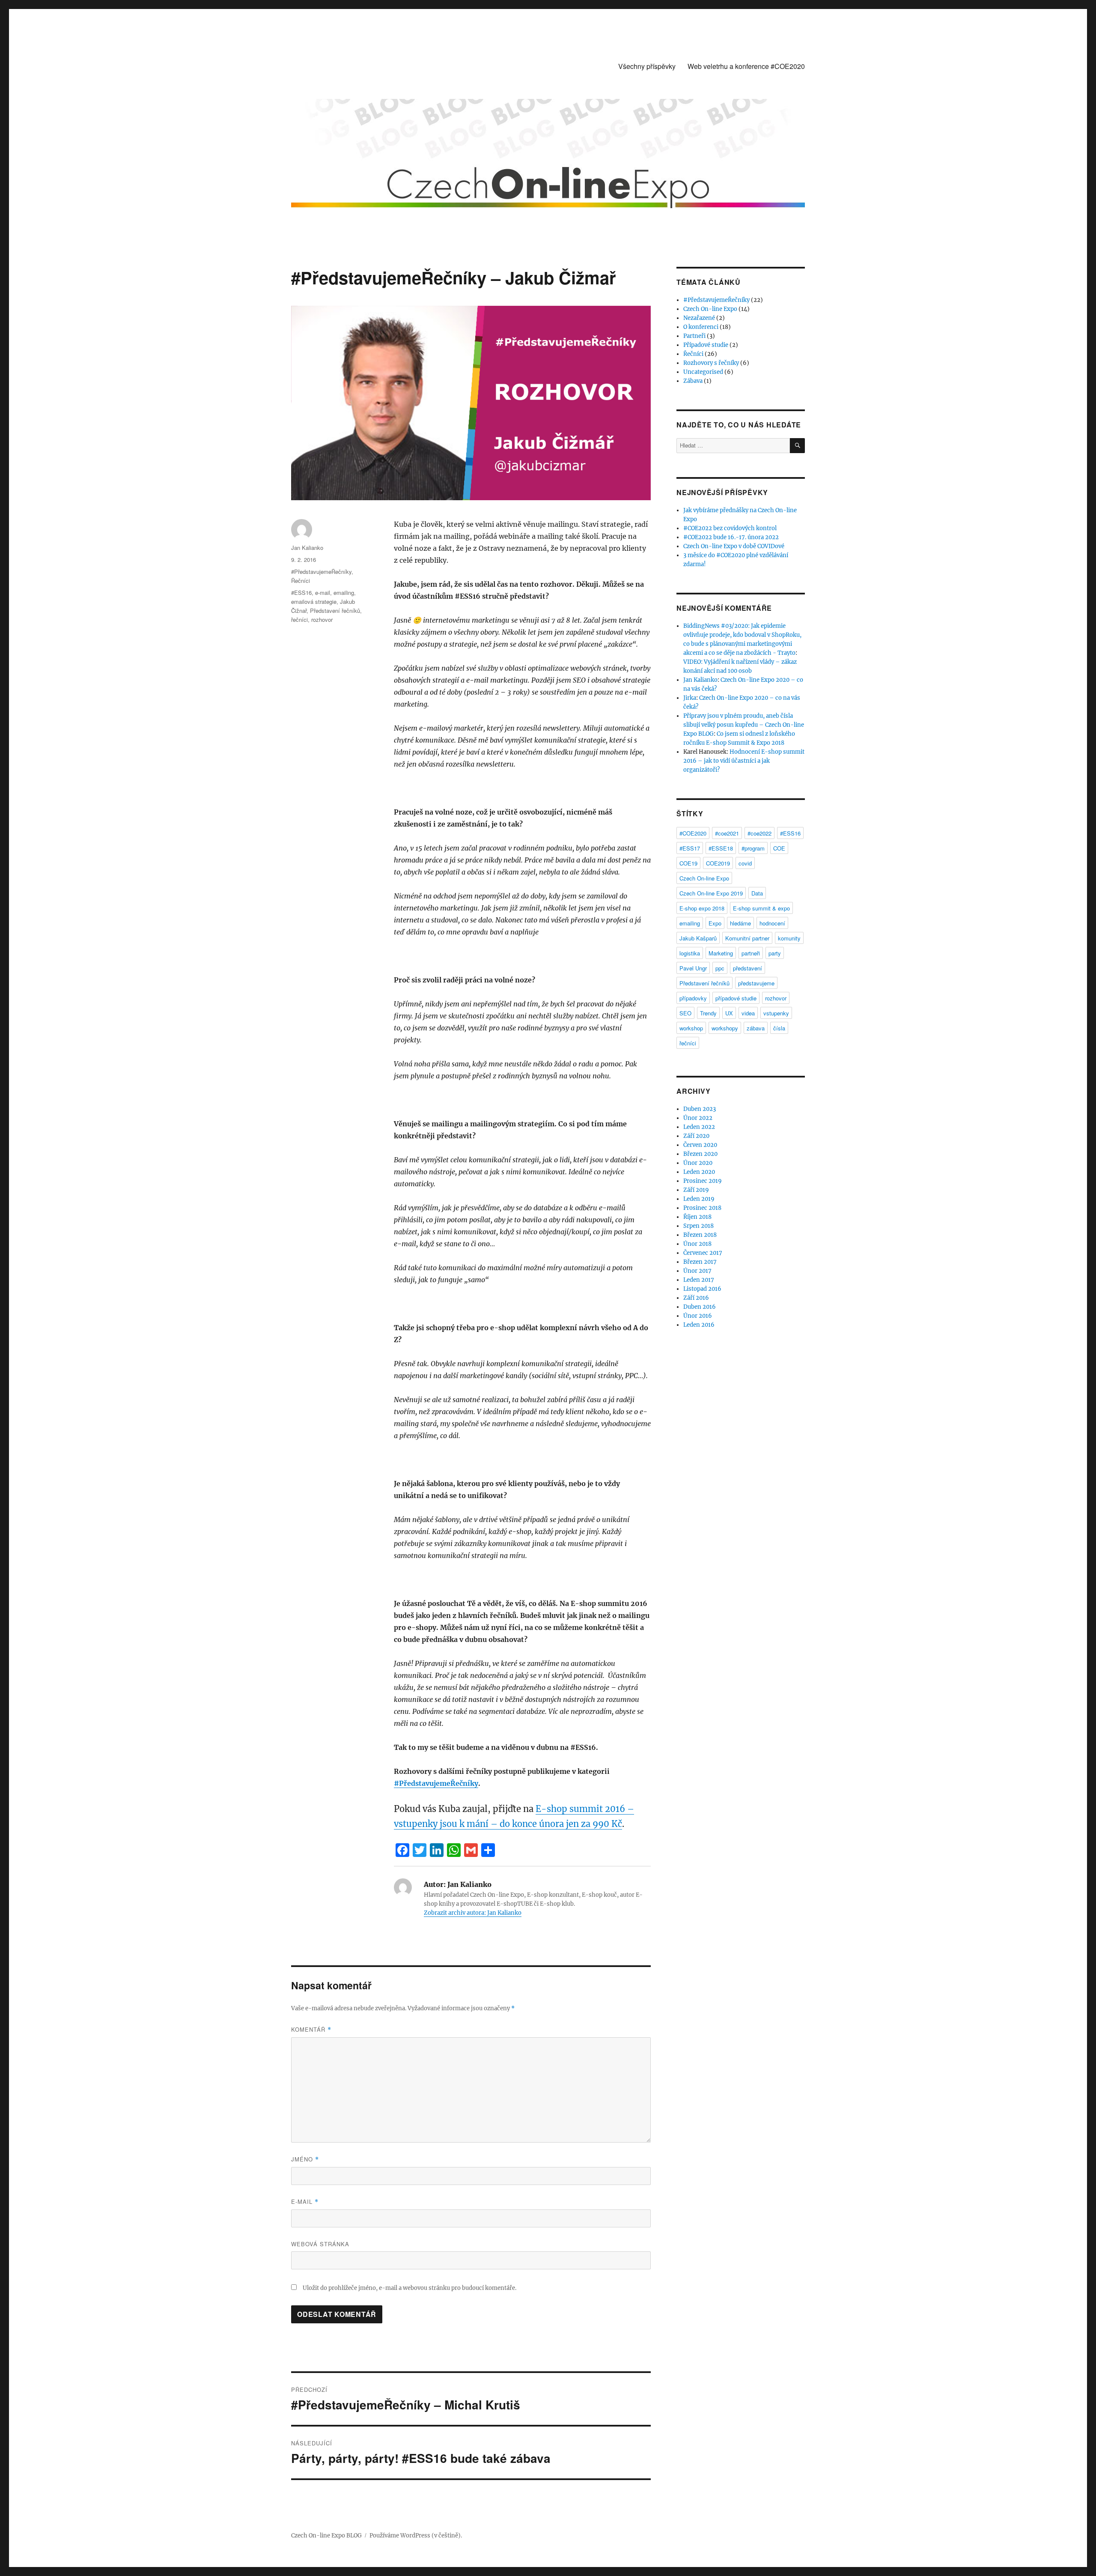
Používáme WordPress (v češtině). (416, 2536)
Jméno (305, 2159)
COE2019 (718, 863)
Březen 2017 (700, 1262)
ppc (720, 968)
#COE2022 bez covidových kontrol (730, 528)
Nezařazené (699, 318)
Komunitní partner (747, 938)
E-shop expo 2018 (702, 908)
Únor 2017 (697, 1271)
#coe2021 (727, 833)
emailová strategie (314, 601)
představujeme (756, 983)
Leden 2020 (699, 1172)
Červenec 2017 (703, 1253)
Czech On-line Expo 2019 (711, 893)
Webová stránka (320, 2244)
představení (748, 968)
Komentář (311, 2029)
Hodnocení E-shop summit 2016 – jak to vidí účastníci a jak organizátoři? (744, 761)
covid (745, 863)
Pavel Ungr (693, 968)
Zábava (693, 381)
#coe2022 (759, 833)
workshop (691, 1028)
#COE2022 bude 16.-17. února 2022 (731, 537)
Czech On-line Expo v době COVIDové (734, 546)
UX (729, 1013)
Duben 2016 (700, 1307)
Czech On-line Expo (710, 309)
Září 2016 (696, 1298)
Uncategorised (703, 372)
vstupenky (776, 1013)
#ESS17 (690, 848)
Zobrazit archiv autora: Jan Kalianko (473, 1913)
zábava (756, 1028)
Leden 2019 (699, 1199)
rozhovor (322, 619)
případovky (693, 998)
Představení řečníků (335, 610)
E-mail (305, 2201)
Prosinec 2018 (702, 1208)
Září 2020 (696, 1136)
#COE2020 (693, 833)
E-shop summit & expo (761, 908)
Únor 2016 (698, 1316)
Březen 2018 (700, 1235)
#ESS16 (301, 593)
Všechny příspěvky (647, 66)
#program (753, 848)
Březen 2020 (700, 1154)
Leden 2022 (699, 1127)
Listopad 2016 (702, 1289)
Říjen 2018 (697, 1217)
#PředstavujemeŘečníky (436, 1783)
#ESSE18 (721, 848)
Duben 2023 (700, 1109)
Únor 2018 (697, 1244)
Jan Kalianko (307, 548)
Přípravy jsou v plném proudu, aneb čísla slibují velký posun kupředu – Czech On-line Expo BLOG (744, 725)
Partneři (694, 336)
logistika (690, 953)
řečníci (299, 619)
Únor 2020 (698, 1163)
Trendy (708, 1013)
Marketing (721, 953)
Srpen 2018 (698, 1226)
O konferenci (701, 327)
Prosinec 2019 (703, 1181)
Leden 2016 (699, 1325)
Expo (715, 923)
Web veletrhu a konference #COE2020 (746, 66)
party (775, 953)
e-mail (323, 593)
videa (748, 1013)
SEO (685, 1013)
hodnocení (772, 923)
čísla (779, 1028)
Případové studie (706, 345)
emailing (344, 593)
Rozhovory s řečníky (711, 363)
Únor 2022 (698, 1118)
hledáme (740, 923)
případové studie (736, 998)
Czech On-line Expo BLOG (326, 2536)
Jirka (690, 698)
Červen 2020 (700, 1145)
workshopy (725, 1028)
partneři (751, 953)
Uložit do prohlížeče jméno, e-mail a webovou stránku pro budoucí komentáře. (410, 2288)
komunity (789, 938)
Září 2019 (696, 1190)
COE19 (688, 863)
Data (757, 893)
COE (779, 848)
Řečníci (301, 581)
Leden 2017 (699, 1280)
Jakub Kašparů (698, 938)
